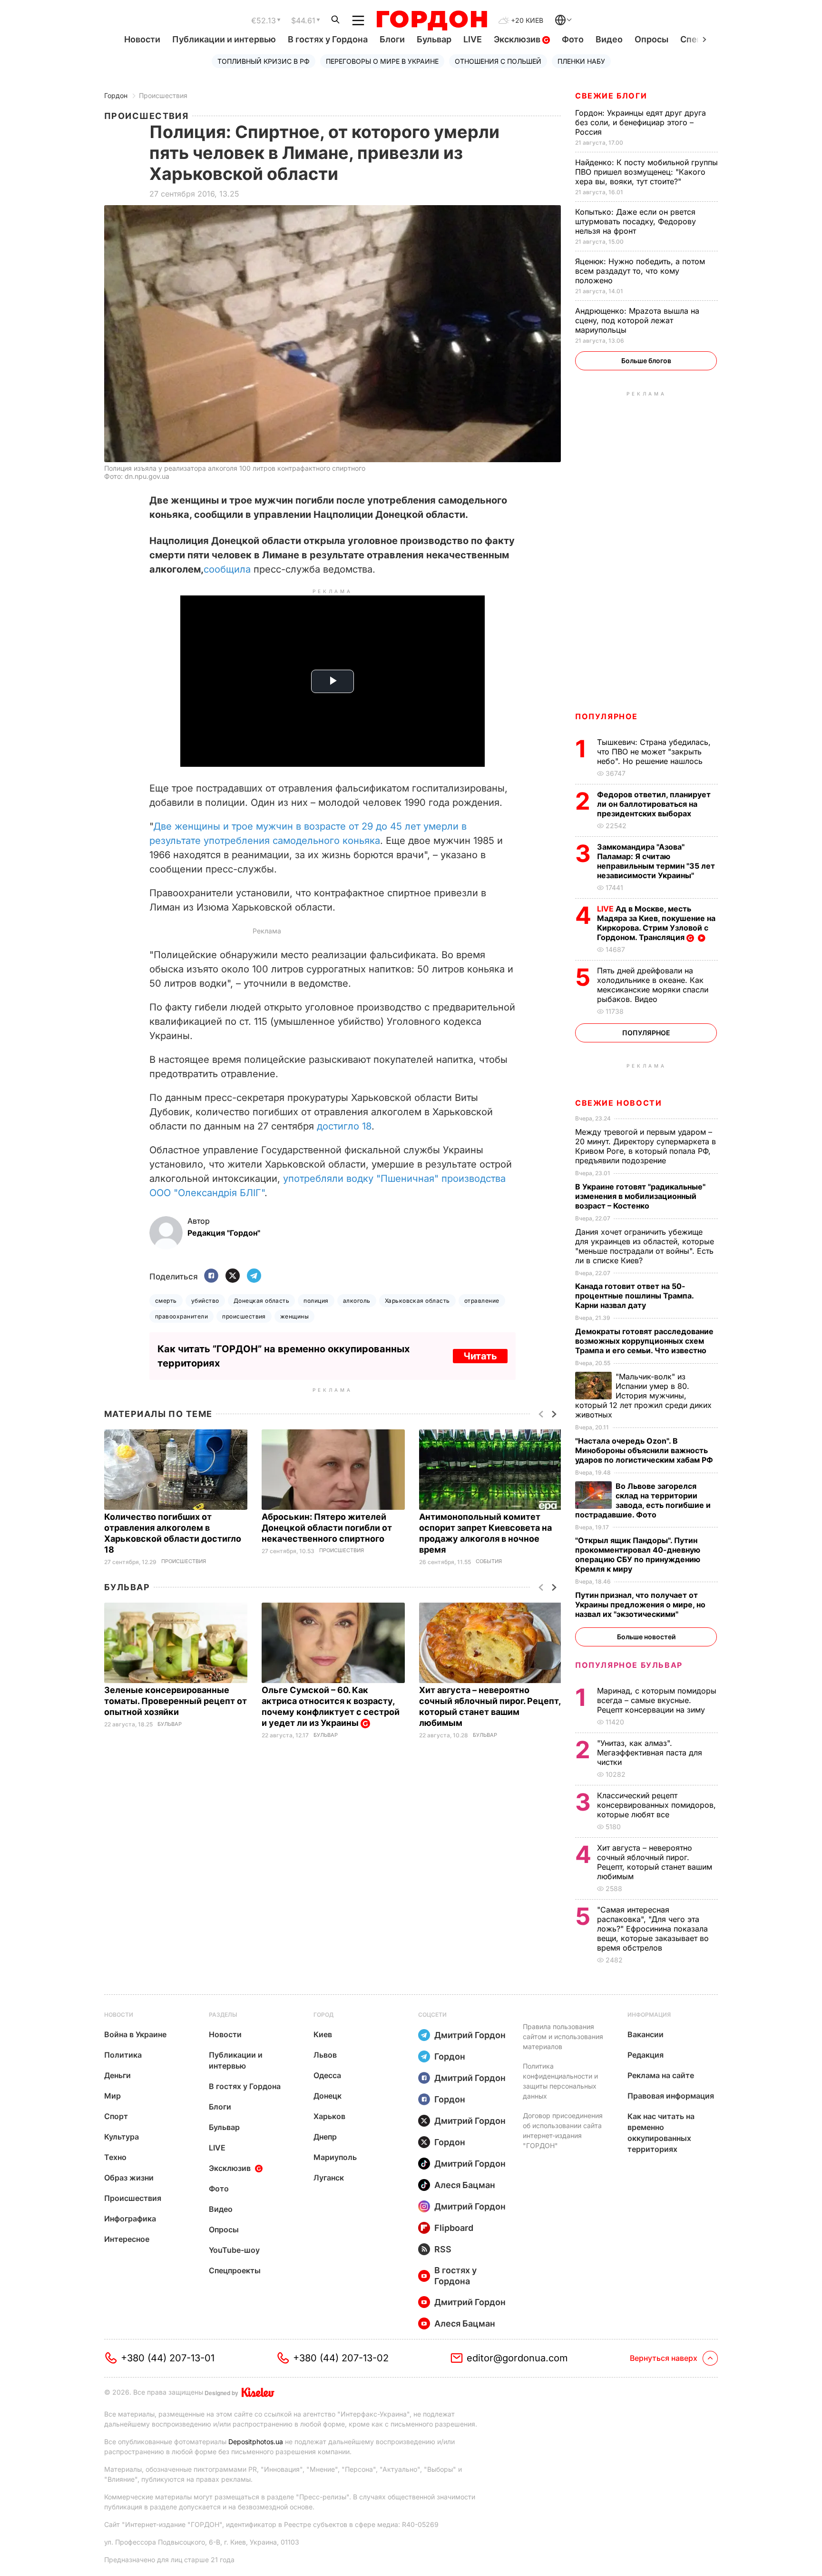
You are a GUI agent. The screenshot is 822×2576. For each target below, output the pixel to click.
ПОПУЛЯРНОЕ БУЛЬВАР (629, 1665)
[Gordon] (432, 20)
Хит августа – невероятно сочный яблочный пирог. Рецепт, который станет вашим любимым (655, 1862)
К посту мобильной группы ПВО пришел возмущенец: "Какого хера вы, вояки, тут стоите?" (646, 172)
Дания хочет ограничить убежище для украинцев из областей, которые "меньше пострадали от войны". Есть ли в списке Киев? (645, 1246)
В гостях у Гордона (328, 39)
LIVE (473, 39)
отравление (482, 1301)
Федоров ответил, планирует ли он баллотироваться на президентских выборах (654, 804)
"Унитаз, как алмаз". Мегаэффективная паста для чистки (650, 1753)
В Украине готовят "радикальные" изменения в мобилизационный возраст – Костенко (640, 1196)
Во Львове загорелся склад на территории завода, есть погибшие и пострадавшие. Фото (643, 1500)
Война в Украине (135, 2034)
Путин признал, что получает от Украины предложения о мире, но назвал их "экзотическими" (640, 1605)
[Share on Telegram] (254, 1276)
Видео (609, 39)
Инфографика (130, 2219)
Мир (113, 2096)
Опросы (651, 39)
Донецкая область (262, 1301)
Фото (573, 39)
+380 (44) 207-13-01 (168, 2358)
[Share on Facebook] (211, 1276)
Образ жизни (129, 2178)
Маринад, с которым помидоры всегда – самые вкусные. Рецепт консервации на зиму (657, 1700)
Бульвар (434, 39)
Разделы (223, 2015)
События (489, 1561)
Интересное (127, 2239)
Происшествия (163, 95)
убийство (205, 1301)
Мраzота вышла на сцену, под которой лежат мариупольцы (637, 320)
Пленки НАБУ (581, 61)
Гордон (116, 95)
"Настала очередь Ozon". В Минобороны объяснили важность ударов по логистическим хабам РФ (645, 1450)
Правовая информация (671, 2096)
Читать (480, 1356)
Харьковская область (417, 1301)
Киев (323, 2034)
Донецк (328, 2096)
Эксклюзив (518, 39)
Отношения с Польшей (498, 61)
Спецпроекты (235, 2270)
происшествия (244, 1316)
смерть (166, 1301)
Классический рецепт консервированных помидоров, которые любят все (656, 1805)
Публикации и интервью (224, 39)
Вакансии (646, 2034)
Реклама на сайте (661, 2075)
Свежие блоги (611, 96)
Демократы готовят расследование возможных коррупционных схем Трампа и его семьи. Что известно (644, 1341)
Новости (142, 39)
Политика (123, 2055)
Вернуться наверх (664, 2358)
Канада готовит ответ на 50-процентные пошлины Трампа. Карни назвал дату (634, 1296)
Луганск (329, 2178)
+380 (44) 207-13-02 (341, 2358)
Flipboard (454, 2228)
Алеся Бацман (465, 2185)
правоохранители (181, 1316)
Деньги (117, 2075)
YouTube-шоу (234, 2250)
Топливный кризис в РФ (264, 61)
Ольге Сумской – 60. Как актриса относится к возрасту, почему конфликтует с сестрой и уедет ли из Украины (331, 1706)
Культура (122, 2137)
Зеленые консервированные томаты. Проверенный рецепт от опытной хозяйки (176, 1701)
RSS (443, 2249)
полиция (316, 1301)
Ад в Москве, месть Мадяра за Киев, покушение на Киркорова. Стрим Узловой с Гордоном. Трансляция (656, 923)
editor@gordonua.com (517, 2358)
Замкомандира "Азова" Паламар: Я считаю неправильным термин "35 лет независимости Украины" (656, 861)
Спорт (116, 2116)
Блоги (392, 39)
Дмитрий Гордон (470, 2035)
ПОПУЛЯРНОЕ (607, 716)
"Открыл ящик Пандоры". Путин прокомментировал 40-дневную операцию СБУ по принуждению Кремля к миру (638, 1555)
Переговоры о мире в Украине (382, 61)
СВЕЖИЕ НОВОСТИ (618, 1103)
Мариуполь (335, 2157)
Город (323, 2015)
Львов (325, 2055)
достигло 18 (344, 1126)
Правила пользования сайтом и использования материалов (563, 2036)
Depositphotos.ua (256, 2442)
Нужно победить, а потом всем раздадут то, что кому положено (640, 271)
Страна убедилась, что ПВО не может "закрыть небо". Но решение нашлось (654, 752)
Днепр (325, 2137)
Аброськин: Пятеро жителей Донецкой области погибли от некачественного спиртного (327, 1528)
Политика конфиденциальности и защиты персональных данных (560, 2081)
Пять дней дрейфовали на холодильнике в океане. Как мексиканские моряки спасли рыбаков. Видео (653, 985)
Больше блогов (646, 361)
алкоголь (357, 1301)
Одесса (327, 2075)
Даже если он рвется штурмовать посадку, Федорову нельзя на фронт (636, 221)
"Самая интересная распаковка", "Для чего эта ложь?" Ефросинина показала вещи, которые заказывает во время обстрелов (653, 1929)
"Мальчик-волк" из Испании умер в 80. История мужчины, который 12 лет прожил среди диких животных (643, 1396)
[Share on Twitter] (233, 1276)
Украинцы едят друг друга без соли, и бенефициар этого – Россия (641, 122)
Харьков (329, 2116)
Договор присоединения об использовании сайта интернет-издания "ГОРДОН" (563, 2130)
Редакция (646, 2055)
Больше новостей (646, 1637)
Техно (115, 2157)
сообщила (227, 569)
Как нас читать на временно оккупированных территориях (661, 2133)
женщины (294, 1316)
